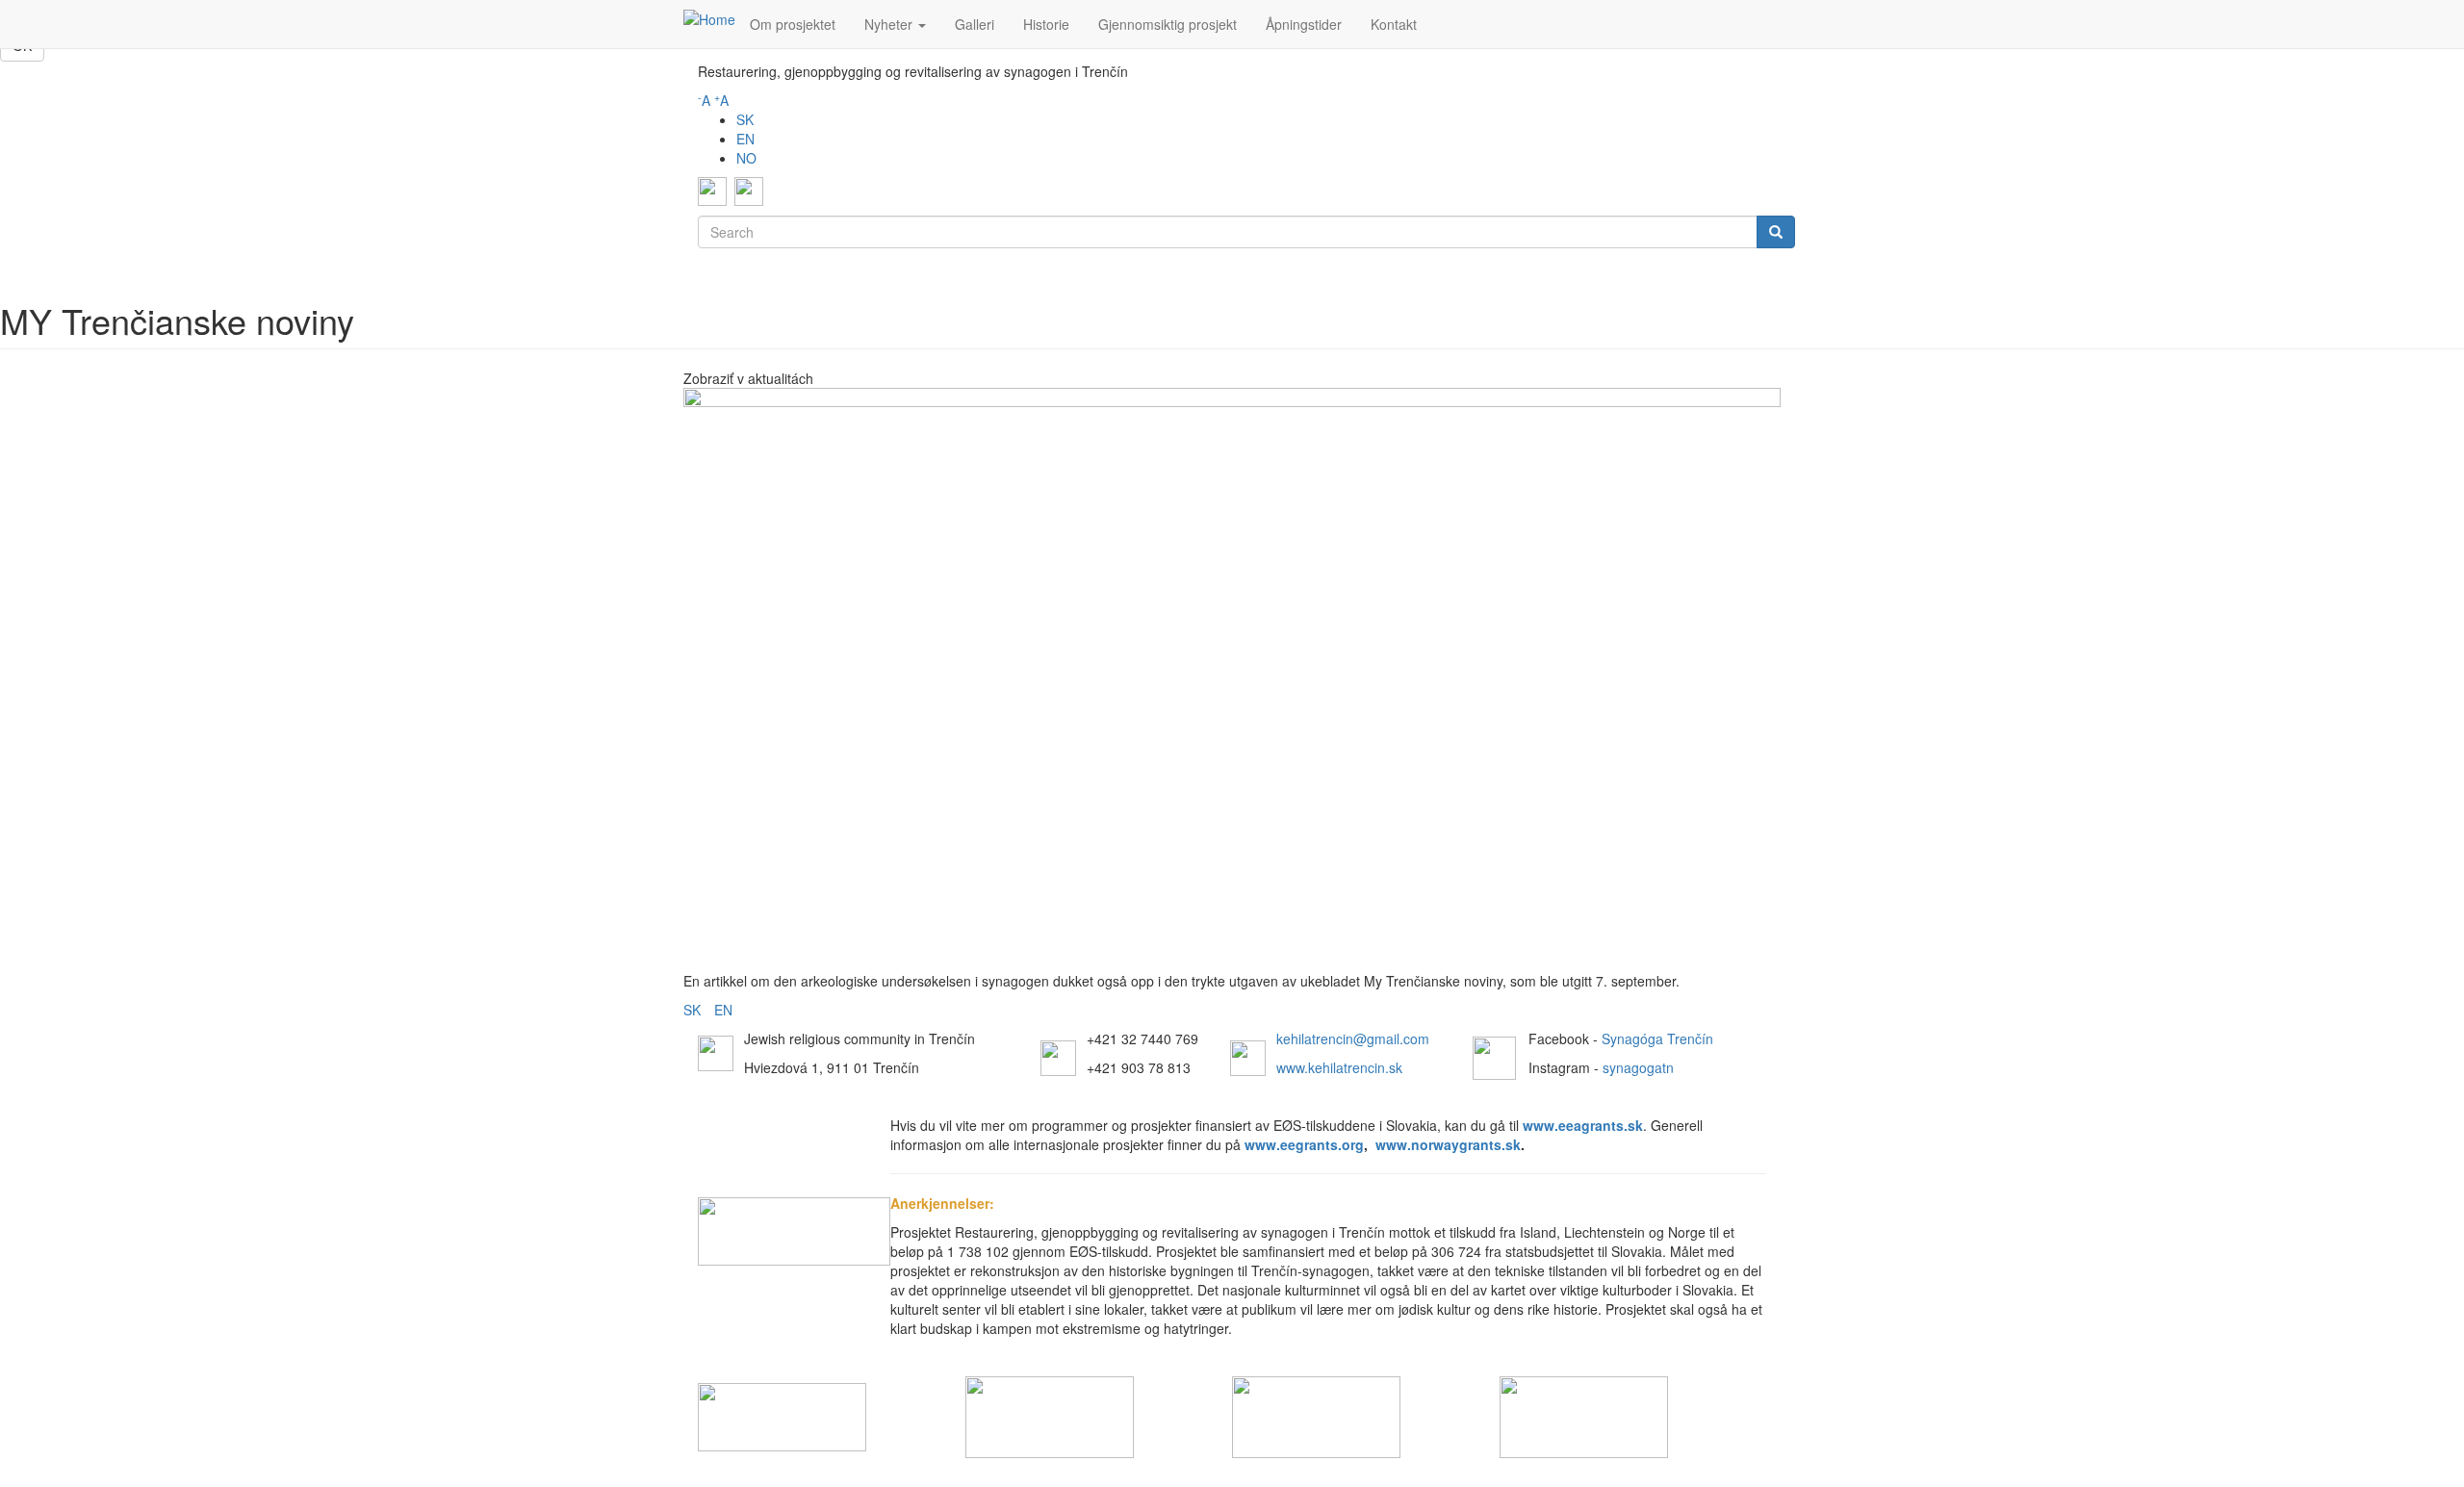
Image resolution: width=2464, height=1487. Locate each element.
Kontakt (1394, 24)
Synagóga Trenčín (1657, 1038)
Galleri (975, 24)
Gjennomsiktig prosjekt (1168, 24)
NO (746, 158)
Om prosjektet (793, 24)
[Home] (709, 18)
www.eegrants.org (1304, 1144)
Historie (1046, 24)
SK (745, 119)
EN (745, 139)
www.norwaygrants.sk (1448, 1144)
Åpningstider (1304, 24)
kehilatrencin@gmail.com (1353, 1038)
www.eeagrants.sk (1583, 1125)
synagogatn (1638, 1067)
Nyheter (890, 24)
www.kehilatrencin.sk (1339, 1067)
